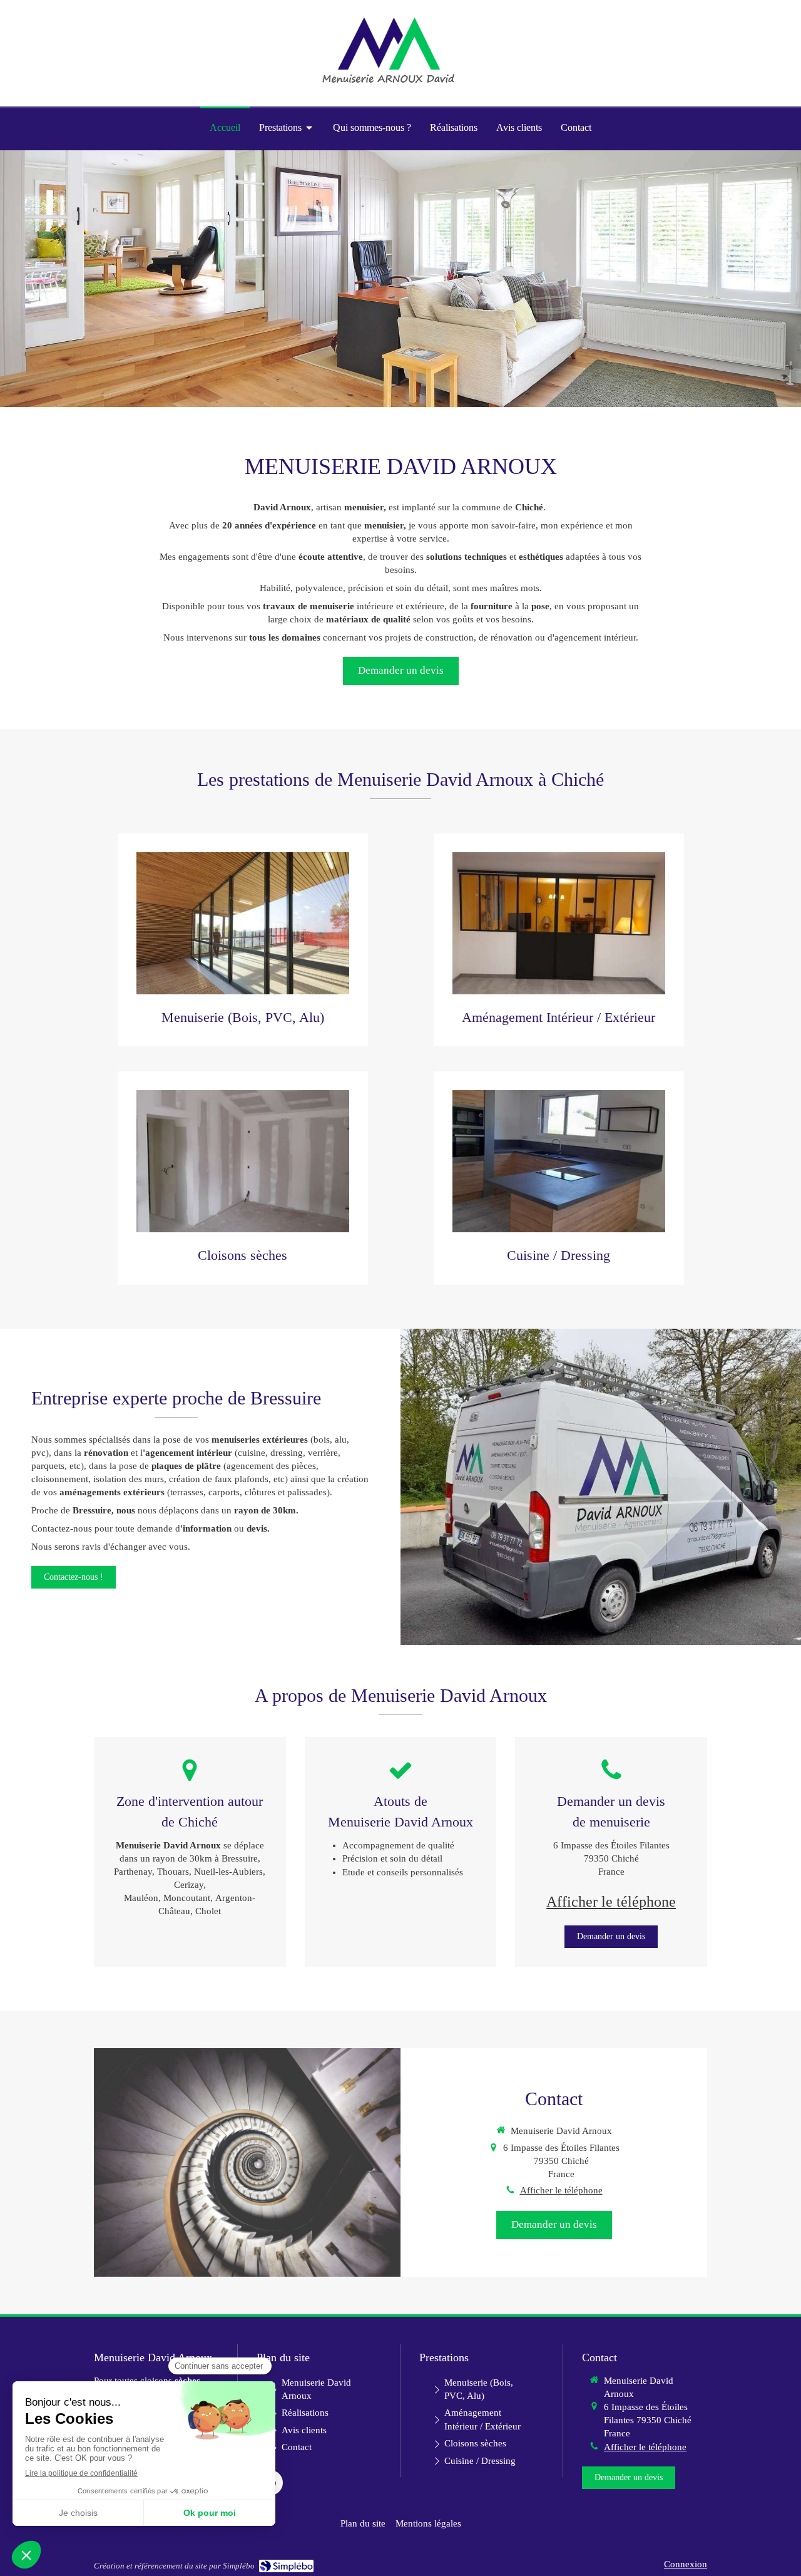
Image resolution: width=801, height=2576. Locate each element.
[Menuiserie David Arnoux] (388, 85)
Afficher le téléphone (611, 1902)
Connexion (686, 2564)
